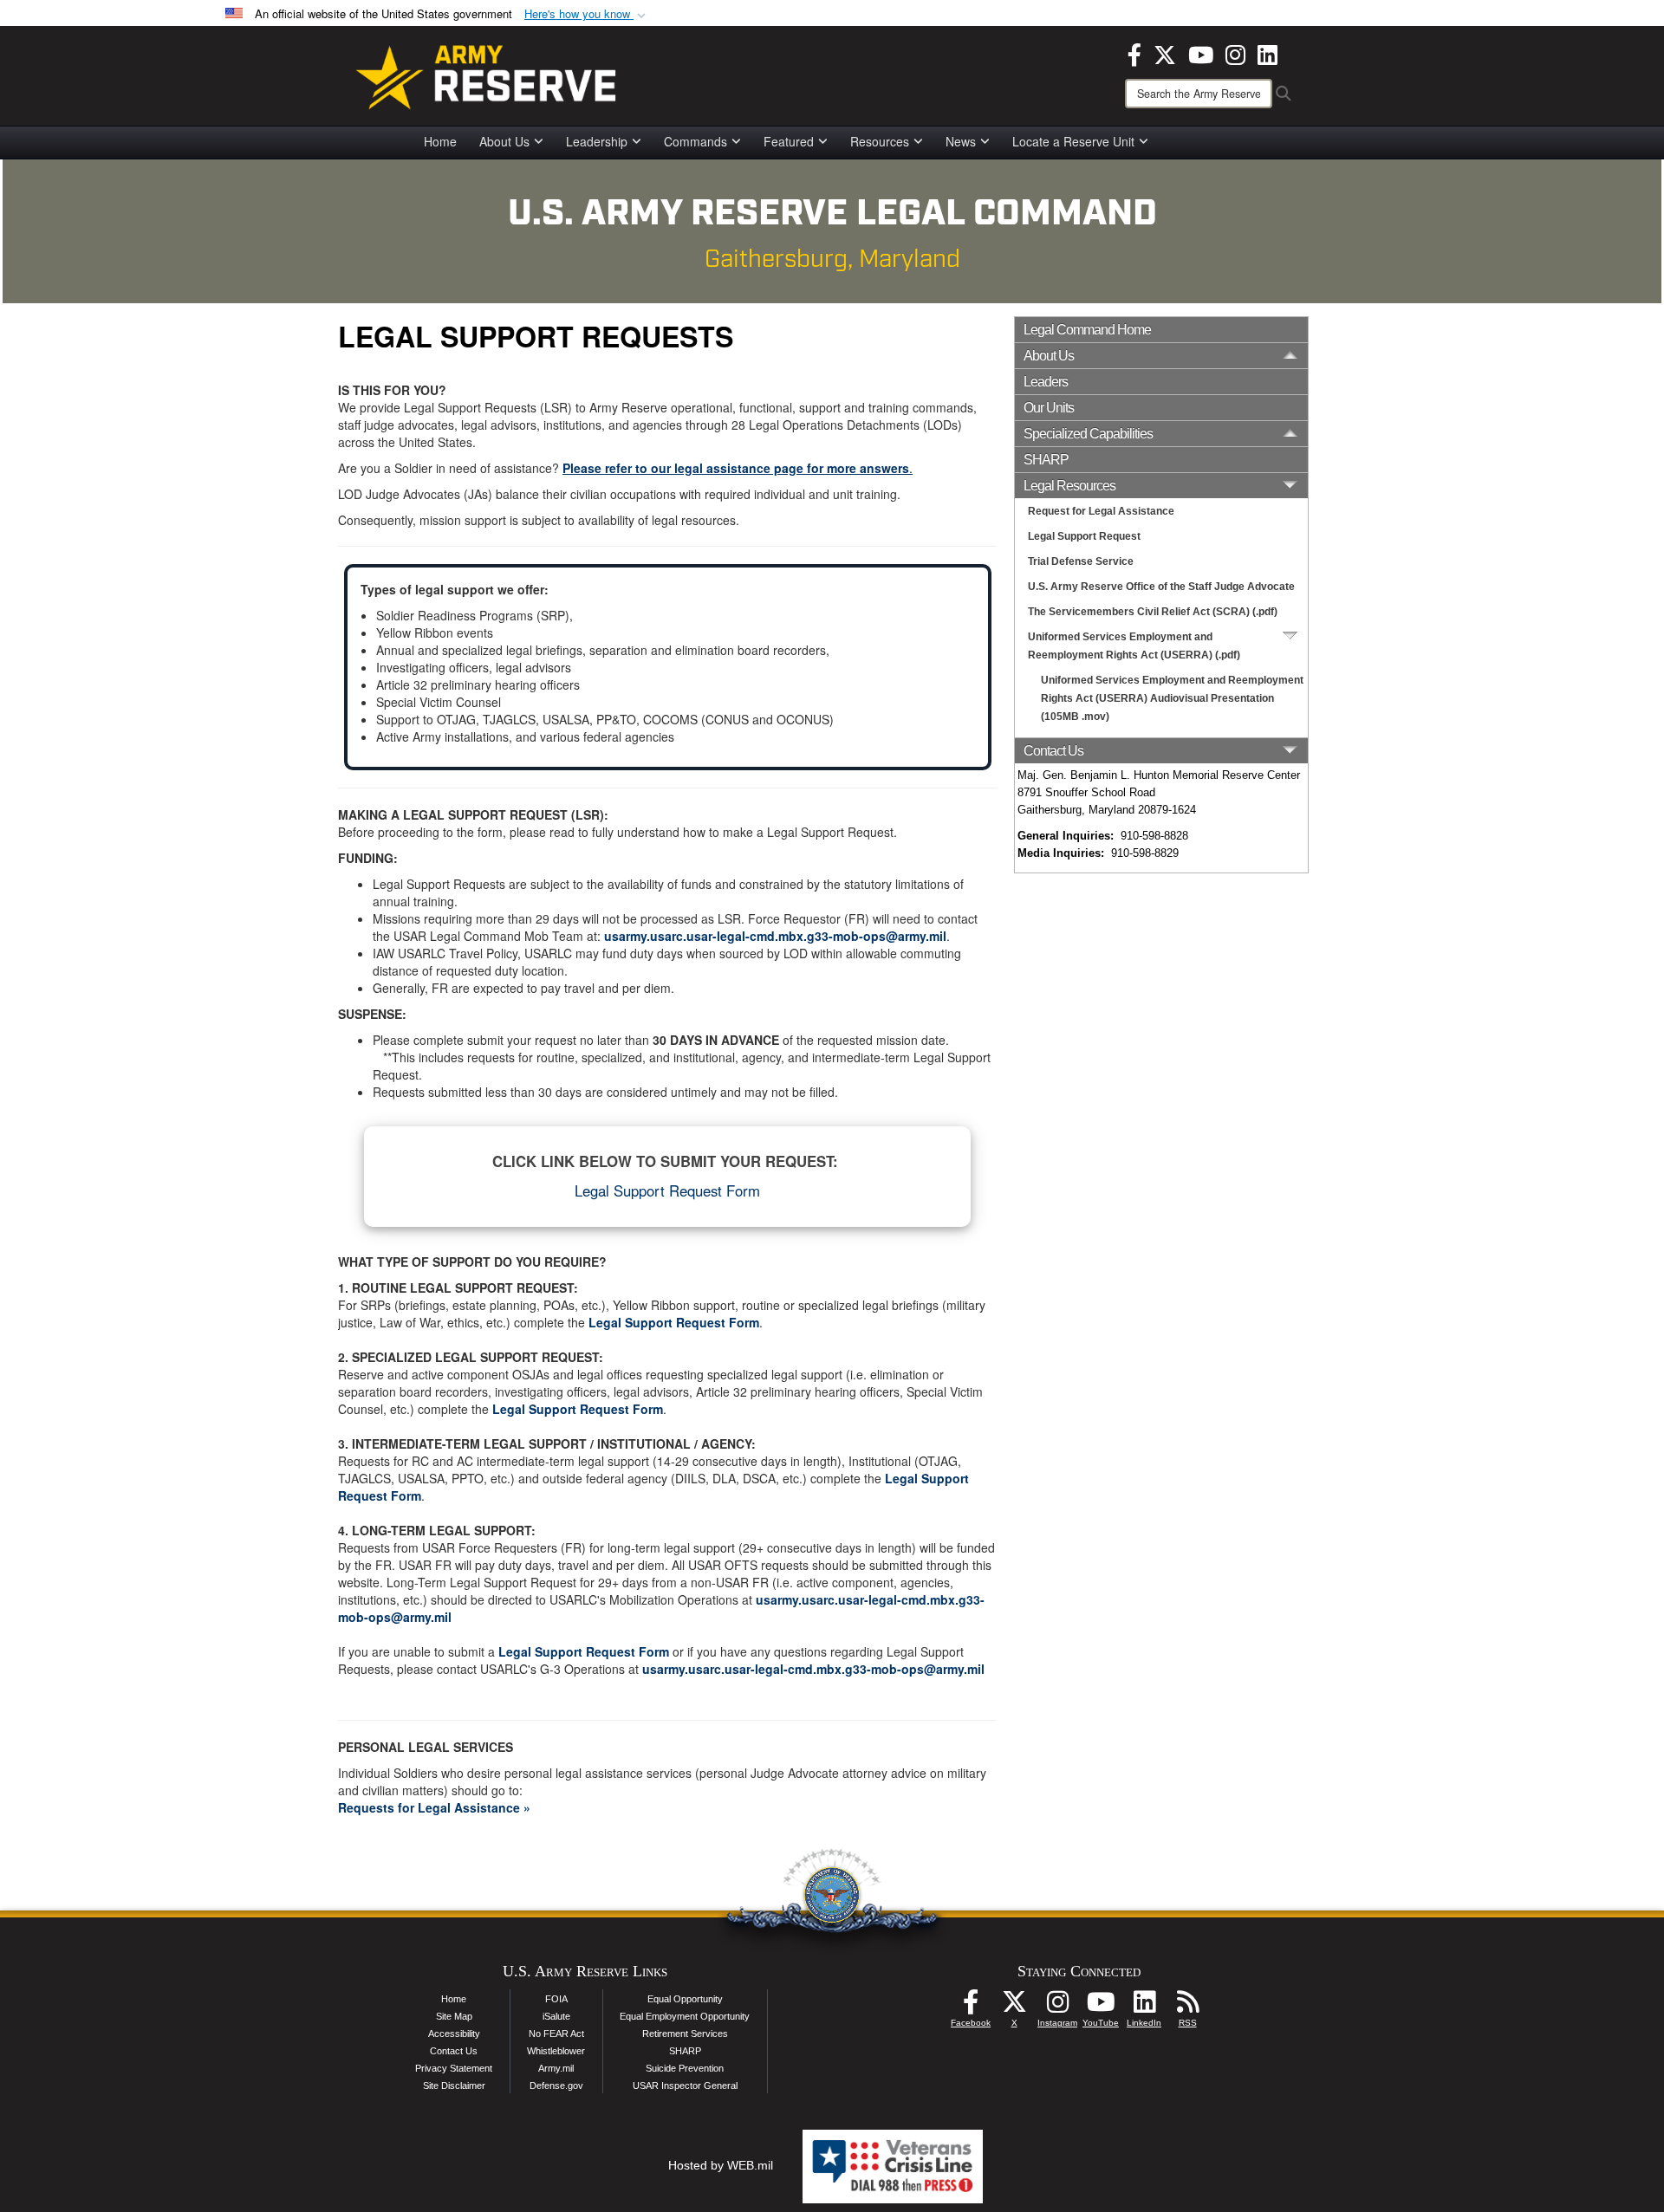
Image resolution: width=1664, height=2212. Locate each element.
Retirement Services (685, 2034)
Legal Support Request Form (667, 1190)
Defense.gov (556, 2086)
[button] (587, 14)
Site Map (454, 2016)
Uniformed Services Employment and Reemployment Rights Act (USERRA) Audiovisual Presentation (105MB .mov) (1172, 698)
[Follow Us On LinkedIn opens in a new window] (1144, 2007)
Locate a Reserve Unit (1073, 141)
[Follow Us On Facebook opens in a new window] (971, 2007)
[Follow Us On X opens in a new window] (1014, 2007)
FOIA (556, 1999)
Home (440, 141)
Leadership (597, 141)
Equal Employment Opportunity (685, 2016)
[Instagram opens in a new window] (1235, 53)
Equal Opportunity (685, 1999)
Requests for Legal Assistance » (434, 1807)
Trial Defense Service (1081, 561)
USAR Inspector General (685, 2086)
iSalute (556, 2016)
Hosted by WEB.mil (721, 2165)
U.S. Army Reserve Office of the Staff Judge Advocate (1161, 587)
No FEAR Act (556, 2034)
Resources (880, 141)
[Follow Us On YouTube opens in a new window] (1101, 2007)
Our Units (1049, 408)
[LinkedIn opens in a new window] (1267, 53)
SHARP (1046, 460)
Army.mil (556, 2068)
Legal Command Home (1087, 330)
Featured (789, 141)
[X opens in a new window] (1165, 53)
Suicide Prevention (685, 2068)
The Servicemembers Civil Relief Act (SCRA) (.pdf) (1153, 612)
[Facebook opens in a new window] (1134, 53)
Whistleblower (556, 2051)
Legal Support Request (1084, 536)
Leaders (1046, 382)
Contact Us (454, 2051)
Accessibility (454, 2034)
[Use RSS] (1187, 2007)
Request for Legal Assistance (1101, 511)
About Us (504, 141)
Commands (695, 141)
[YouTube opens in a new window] (1201, 53)
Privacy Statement (454, 2068)
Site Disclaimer (454, 2086)
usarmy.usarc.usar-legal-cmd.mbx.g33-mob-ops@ (751, 936)
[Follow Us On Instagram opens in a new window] (1057, 2007)
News (961, 141)
